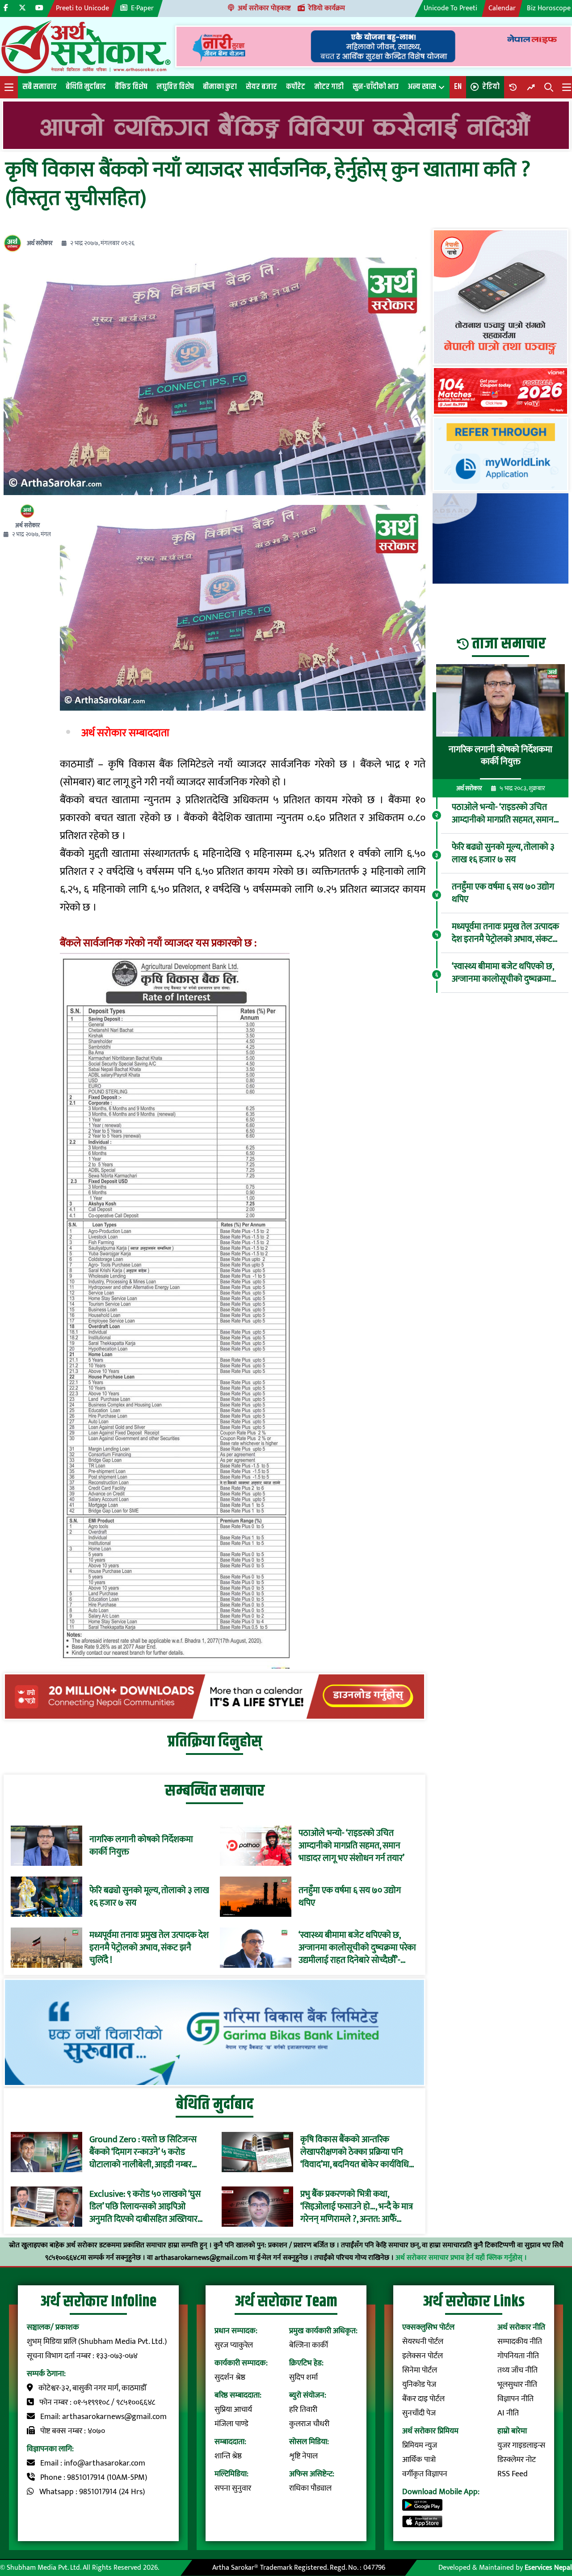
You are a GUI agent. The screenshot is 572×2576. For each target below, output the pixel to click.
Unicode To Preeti (450, 8)
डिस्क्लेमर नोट (517, 2460)
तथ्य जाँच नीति (517, 2370)
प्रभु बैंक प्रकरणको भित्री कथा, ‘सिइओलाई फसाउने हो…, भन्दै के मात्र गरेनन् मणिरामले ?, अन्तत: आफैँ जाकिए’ (357, 2207)
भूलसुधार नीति (517, 2385)
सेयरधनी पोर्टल (423, 2342)
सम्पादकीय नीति (520, 2342)
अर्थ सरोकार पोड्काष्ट (264, 8)
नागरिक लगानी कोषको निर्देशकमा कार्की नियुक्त (141, 1846)
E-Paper (142, 8)
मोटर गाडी (329, 87)
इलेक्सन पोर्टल (423, 2356)
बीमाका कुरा (220, 87)
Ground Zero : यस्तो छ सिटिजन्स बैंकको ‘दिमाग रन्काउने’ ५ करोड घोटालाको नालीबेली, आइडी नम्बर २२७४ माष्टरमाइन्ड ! (143, 2152)
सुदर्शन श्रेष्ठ (230, 2377)
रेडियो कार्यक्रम (327, 8)
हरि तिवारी (303, 2410)
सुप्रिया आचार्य (233, 2410)
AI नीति (508, 2413)
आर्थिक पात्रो (419, 2460)
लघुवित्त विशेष (175, 87)
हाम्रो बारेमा (512, 2431)
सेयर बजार (261, 87)
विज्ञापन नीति (515, 2399)
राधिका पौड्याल (310, 2488)
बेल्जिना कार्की (309, 2345)
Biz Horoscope (549, 8)
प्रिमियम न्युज (420, 2445)
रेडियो (491, 87)
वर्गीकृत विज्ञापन (425, 2474)
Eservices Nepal (548, 2568)
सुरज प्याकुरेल (234, 2345)
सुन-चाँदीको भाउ (376, 87)
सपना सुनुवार (233, 2488)
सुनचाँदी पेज (419, 2413)
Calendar (502, 8)
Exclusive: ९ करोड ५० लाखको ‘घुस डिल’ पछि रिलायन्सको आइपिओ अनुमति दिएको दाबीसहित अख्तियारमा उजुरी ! (147, 2207)
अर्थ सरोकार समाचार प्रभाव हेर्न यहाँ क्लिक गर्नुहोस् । (461, 2258)
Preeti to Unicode (82, 8)
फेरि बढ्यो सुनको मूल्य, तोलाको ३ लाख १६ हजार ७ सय (149, 1897)
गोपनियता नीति (518, 2356)
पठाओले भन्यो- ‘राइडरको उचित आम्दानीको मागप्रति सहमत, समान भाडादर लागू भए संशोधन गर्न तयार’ (351, 1846)
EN (458, 87)
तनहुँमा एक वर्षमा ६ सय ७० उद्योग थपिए (350, 1897)
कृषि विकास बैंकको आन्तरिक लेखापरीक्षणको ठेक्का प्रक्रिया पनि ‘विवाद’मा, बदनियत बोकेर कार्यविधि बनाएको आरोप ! (355, 2152)
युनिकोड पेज (419, 2385)
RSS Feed (513, 2474)
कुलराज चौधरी (309, 2424)
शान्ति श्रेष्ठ (228, 2456)
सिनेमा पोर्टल (420, 2370)
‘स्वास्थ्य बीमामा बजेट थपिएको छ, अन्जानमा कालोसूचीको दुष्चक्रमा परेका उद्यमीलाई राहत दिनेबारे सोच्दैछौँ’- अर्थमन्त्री (357, 1948)
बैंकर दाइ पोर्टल (423, 2399)
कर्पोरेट (296, 87)
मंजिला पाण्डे (231, 2424)
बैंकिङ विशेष (131, 87)
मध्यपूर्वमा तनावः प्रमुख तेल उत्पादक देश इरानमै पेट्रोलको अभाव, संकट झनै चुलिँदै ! (149, 1948)
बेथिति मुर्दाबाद (86, 87)
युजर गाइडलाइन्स (521, 2445)
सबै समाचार (40, 87)
